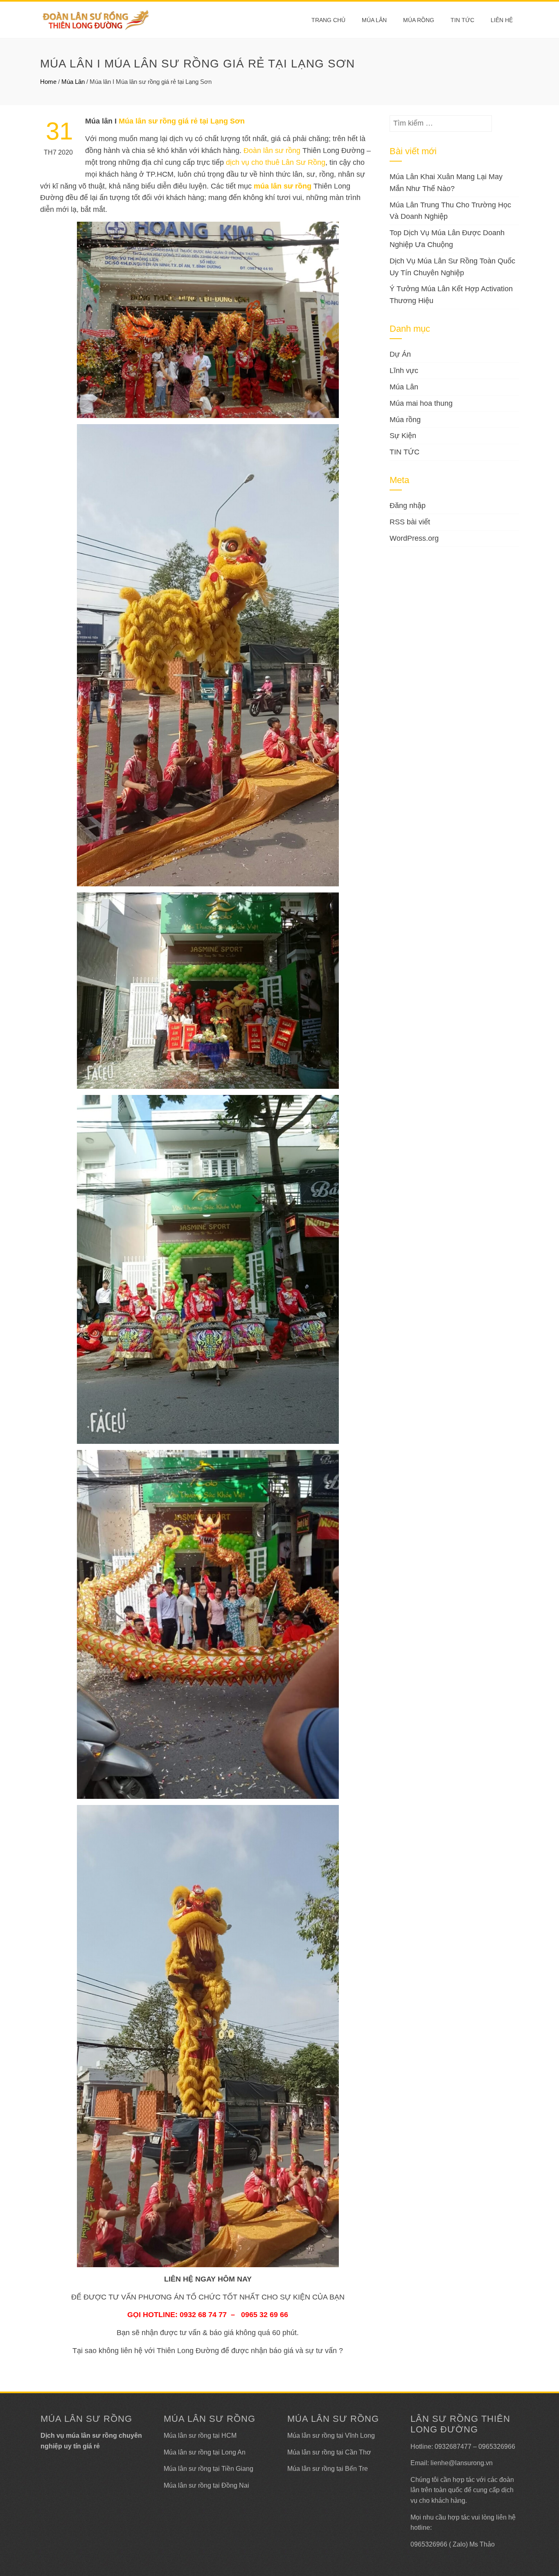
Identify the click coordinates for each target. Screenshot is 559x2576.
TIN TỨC (405, 452)
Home (48, 82)
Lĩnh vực (404, 371)
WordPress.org (414, 538)
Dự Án (400, 354)
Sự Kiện (403, 436)
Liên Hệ (502, 20)
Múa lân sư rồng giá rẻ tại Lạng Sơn (182, 121)
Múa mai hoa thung (421, 403)
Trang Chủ (328, 20)
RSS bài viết (410, 522)
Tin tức (462, 20)
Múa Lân (374, 20)
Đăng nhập (408, 506)
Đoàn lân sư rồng (272, 151)
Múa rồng (419, 20)
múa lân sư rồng (283, 186)
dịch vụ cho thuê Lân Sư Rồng (276, 162)
